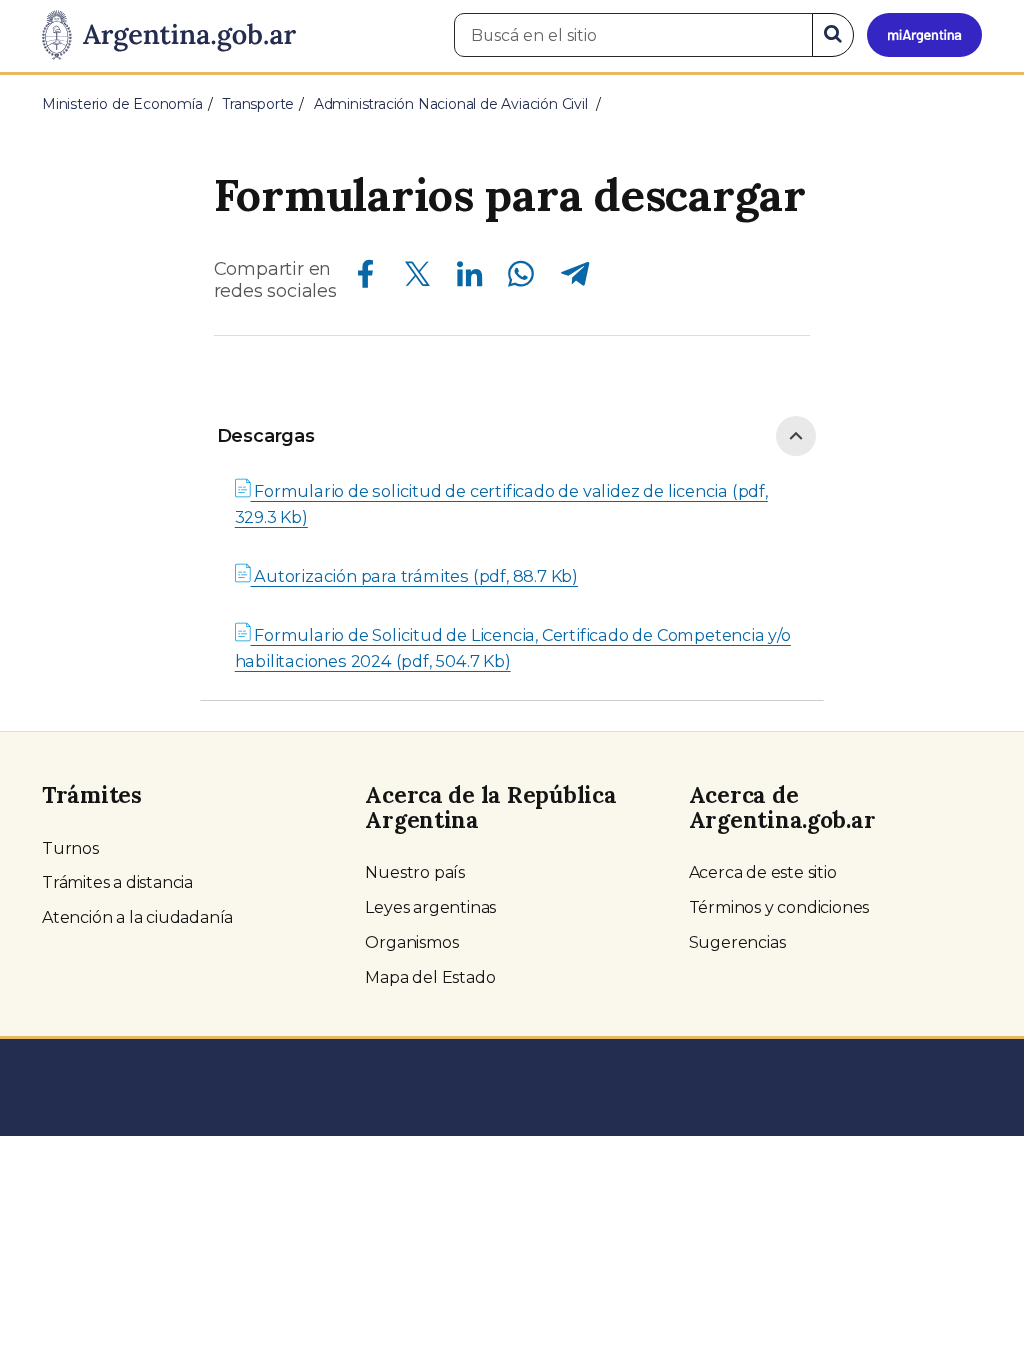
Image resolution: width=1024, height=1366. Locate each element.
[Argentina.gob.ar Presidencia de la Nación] (169, 36)
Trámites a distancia (117, 882)
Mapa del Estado (430, 977)
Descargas (266, 436)
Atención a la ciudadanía (137, 917)
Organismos (411, 942)
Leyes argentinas (430, 907)
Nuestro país (415, 872)
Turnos (70, 848)
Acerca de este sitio (763, 872)
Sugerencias (737, 942)
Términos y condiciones (779, 907)
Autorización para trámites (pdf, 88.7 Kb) (414, 576)
